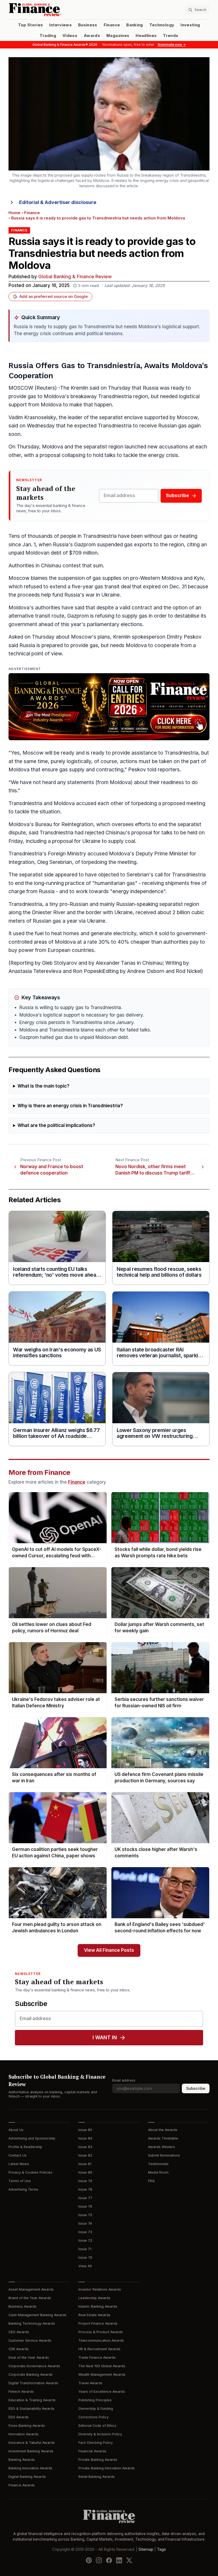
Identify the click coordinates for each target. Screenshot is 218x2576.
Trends (171, 36)
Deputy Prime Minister (162, 854)
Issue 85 (85, 2130)
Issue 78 (85, 2189)
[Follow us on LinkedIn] (119, 2560)
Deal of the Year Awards (29, 2357)
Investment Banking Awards (31, 2451)
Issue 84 (85, 2138)
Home (14, 213)
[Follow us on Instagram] (99, 2560)
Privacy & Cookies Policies (30, 2172)
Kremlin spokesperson (139, 637)
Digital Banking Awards (27, 2477)
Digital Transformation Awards (33, 2383)
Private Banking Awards (98, 2460)
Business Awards (22, 2306)
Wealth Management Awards (102, 2375)
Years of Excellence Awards (102, 2392)
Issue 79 (85, 2181)
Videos (70, 36)
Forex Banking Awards (27, 2426)
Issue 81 (85, 2164)
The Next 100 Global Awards (102, 2366)
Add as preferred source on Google (54, 297)
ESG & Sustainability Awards (32, 2409)
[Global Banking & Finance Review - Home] (58, 10)
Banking (135, 25)
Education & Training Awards (32, 2400)
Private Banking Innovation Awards (107, 2468)
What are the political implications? (56, 1125)
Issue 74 (85, 2223)
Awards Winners (162, 2147)
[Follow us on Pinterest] (89, 2560)
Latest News (19, 2164)
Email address (124, 2080)
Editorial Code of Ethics (97, 2426)
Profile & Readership (25, 2147)
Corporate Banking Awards (31, 2375)
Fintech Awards (21, 2392)
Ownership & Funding (96, 2409)
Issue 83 (85, 2147)
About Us (16, 2130)
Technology (162, 25)
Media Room (158, 2172)
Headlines (146, 36)
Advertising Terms (23, 2189)
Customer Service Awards (30, 2340)
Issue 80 (85, 2172)
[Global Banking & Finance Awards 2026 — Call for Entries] (109, 707)
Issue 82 (85, 2155)
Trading (48, 36)
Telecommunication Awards (101, 2340)
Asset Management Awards (31, 2289)
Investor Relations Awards (100, 2289)
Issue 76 (85, 2206)
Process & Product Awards (101, 2332)
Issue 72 (85, 2240)
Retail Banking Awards (97, 2477)
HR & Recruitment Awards (99, 2349)
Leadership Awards (94, 2298)
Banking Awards (22, 2460)
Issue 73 (85, 2232)
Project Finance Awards (98, 2323)
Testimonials (158, 2164)
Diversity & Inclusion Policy (100, 2434)
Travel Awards (90, 2383)
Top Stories (31, 25)
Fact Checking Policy (96, 2443)
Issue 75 (85, 2215)
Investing (190, 25)
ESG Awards (19, 2417)
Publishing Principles (95, 2400)
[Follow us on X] (129, 2560)
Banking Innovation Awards (30, 2468)
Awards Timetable (163, 2138)
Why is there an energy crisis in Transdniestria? (70, 1106)
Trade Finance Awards (97, 2357)
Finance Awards (22, 2485)
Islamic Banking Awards (98, 2306)
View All (85, 2266)
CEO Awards (19, 2332)
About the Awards (163, 2130)
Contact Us (18, 2155)
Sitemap (146, 2549)
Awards (92, 36)
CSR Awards (19, 2349)
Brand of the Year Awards (30, 2298)
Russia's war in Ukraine (92, 595)
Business (88, 25)
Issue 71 (85, 2249)
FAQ (151, 2181)
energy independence (138, 891)
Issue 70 (85, 2257)
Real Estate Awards (94, 2315)
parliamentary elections (115, 624)
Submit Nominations (164, 2155)
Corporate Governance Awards (34, 2366)
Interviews (60, 25)
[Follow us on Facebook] (109, 2560)
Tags (161, 2549)
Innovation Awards (24, 2434)
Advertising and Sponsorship (32, 2138)
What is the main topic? (43, 1086)
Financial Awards (92, 2451)
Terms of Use (20, 2181)
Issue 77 (85, 2198)
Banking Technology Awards (32, 2323)
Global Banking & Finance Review (75, 277)
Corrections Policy (93, 2417)
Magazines (118, 36)
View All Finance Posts (109, 1950)
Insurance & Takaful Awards (32, 2443)
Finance (112, 25)
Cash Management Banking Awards (37, 2315)
